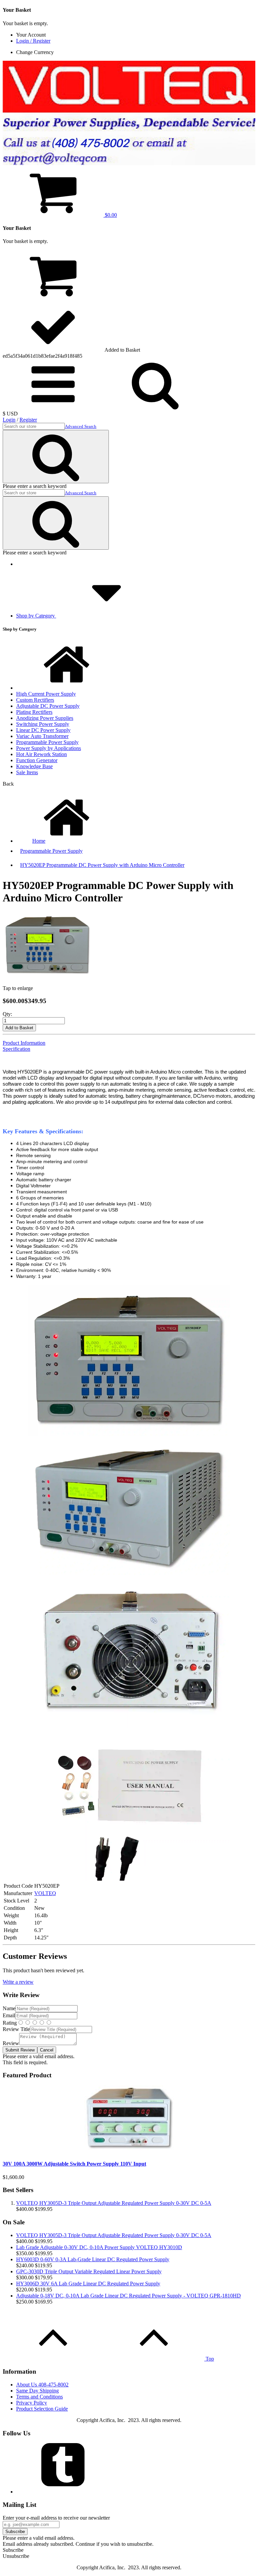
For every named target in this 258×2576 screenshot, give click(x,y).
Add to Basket (19, 1028)
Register (28, 420)
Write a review (18, 1982)
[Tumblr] (67, 2492)
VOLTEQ (45, 1893)
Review (11, 2043)
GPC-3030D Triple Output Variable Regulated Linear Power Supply (89, 2271)
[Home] (67, 688)
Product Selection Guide (42, 2409)
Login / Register (33, 41)
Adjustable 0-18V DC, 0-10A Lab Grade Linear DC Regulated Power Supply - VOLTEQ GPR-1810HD (128, 2296)
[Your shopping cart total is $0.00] (53, 298)
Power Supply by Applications (49, 748)
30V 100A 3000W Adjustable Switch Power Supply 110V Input (74, 2164)
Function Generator (37, 760)
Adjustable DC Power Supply (48, 706)
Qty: (7, 1014)
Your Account (31, 35)
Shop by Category (36, 616)
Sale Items (27, 772)
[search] (53, 408)
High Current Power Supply (46, 694)
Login (9, 420)
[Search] (56, 457)
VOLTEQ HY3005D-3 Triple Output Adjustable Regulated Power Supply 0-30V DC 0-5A (114, 2203)
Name (9, 2008)
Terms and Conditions (39, 2397)
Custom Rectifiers (35, 700)
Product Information (24, 1043)
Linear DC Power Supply (43, 730)
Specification (16, 1049)
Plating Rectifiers (34, 712)
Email (9, 2015)
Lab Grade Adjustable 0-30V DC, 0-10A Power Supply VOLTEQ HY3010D (99, 2247)
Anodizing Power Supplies (45, 718)
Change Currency (35, 52)
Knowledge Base (34, 766)
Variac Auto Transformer (42, 736)
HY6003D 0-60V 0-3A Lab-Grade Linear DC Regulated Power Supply (93, 2259)
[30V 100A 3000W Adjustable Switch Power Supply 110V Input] (129, 2151)
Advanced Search (81, 426)
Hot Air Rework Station (41, 754)
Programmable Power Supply (47, 742)
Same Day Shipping (37, 2391)
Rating (10, 2023)
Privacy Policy (32, 2403)
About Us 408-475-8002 (42, 2385)
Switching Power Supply (43, 724)
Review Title (16, 2029)
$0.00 (110, 215)
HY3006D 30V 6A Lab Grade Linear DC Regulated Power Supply (88, 2284)
